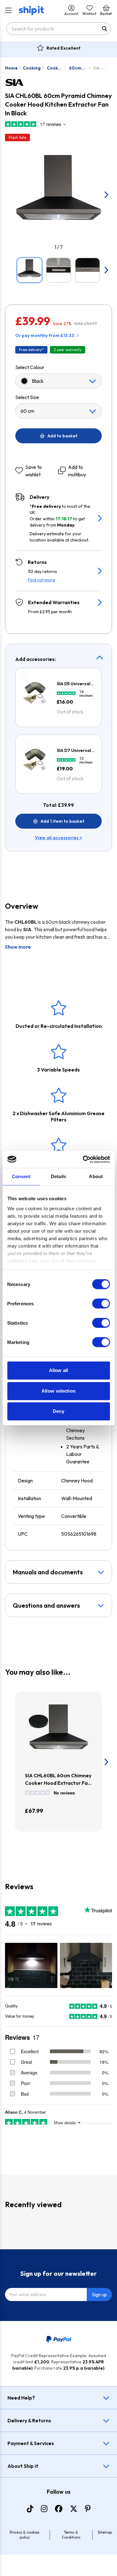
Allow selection (58, 1391)
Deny (58, 1411)
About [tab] (96, 1176)
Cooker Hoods (55, 68)
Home (11, 68)
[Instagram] (44, 2509)
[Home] (31, 11)
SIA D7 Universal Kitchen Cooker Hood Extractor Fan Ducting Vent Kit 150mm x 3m (75, 751)
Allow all (58, 1370)
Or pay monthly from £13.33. (45, 335)
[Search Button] (105, 29)
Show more (18, 947)
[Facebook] (59, 2509)
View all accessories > (58, 838)
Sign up (99, 2294)
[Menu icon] (8, 11)
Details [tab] (58, 1176)
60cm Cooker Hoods (77, 68)
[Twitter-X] (74, 2509)
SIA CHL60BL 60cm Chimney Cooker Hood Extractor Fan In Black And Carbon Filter (58, 1779)
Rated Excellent (63, 48)
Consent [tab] (21, 1176)
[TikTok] (30, 2509)
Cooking (32, 68)
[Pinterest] (88, 2509)
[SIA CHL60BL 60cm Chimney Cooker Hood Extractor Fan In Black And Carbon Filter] (58, 1732)
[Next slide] (106, 195)
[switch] (101, 1303)
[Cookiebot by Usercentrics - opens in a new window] (83, 1159)
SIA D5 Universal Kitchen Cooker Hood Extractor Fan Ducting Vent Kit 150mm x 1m (75, 684)
